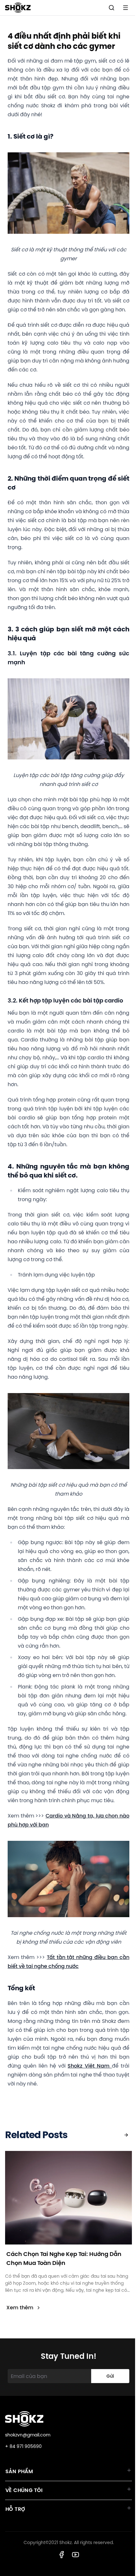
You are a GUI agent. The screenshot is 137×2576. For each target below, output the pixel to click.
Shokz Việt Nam (90, 2066)
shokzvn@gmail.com (28, 2435)
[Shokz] (18, 8)
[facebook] (61, 2555)
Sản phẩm (19, 2471)
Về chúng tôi (24, 2490)
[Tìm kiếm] (112, 8)
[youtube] (76, 2555)
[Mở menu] (126, 8)
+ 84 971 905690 (23, 2446)
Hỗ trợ (15, 2509)
